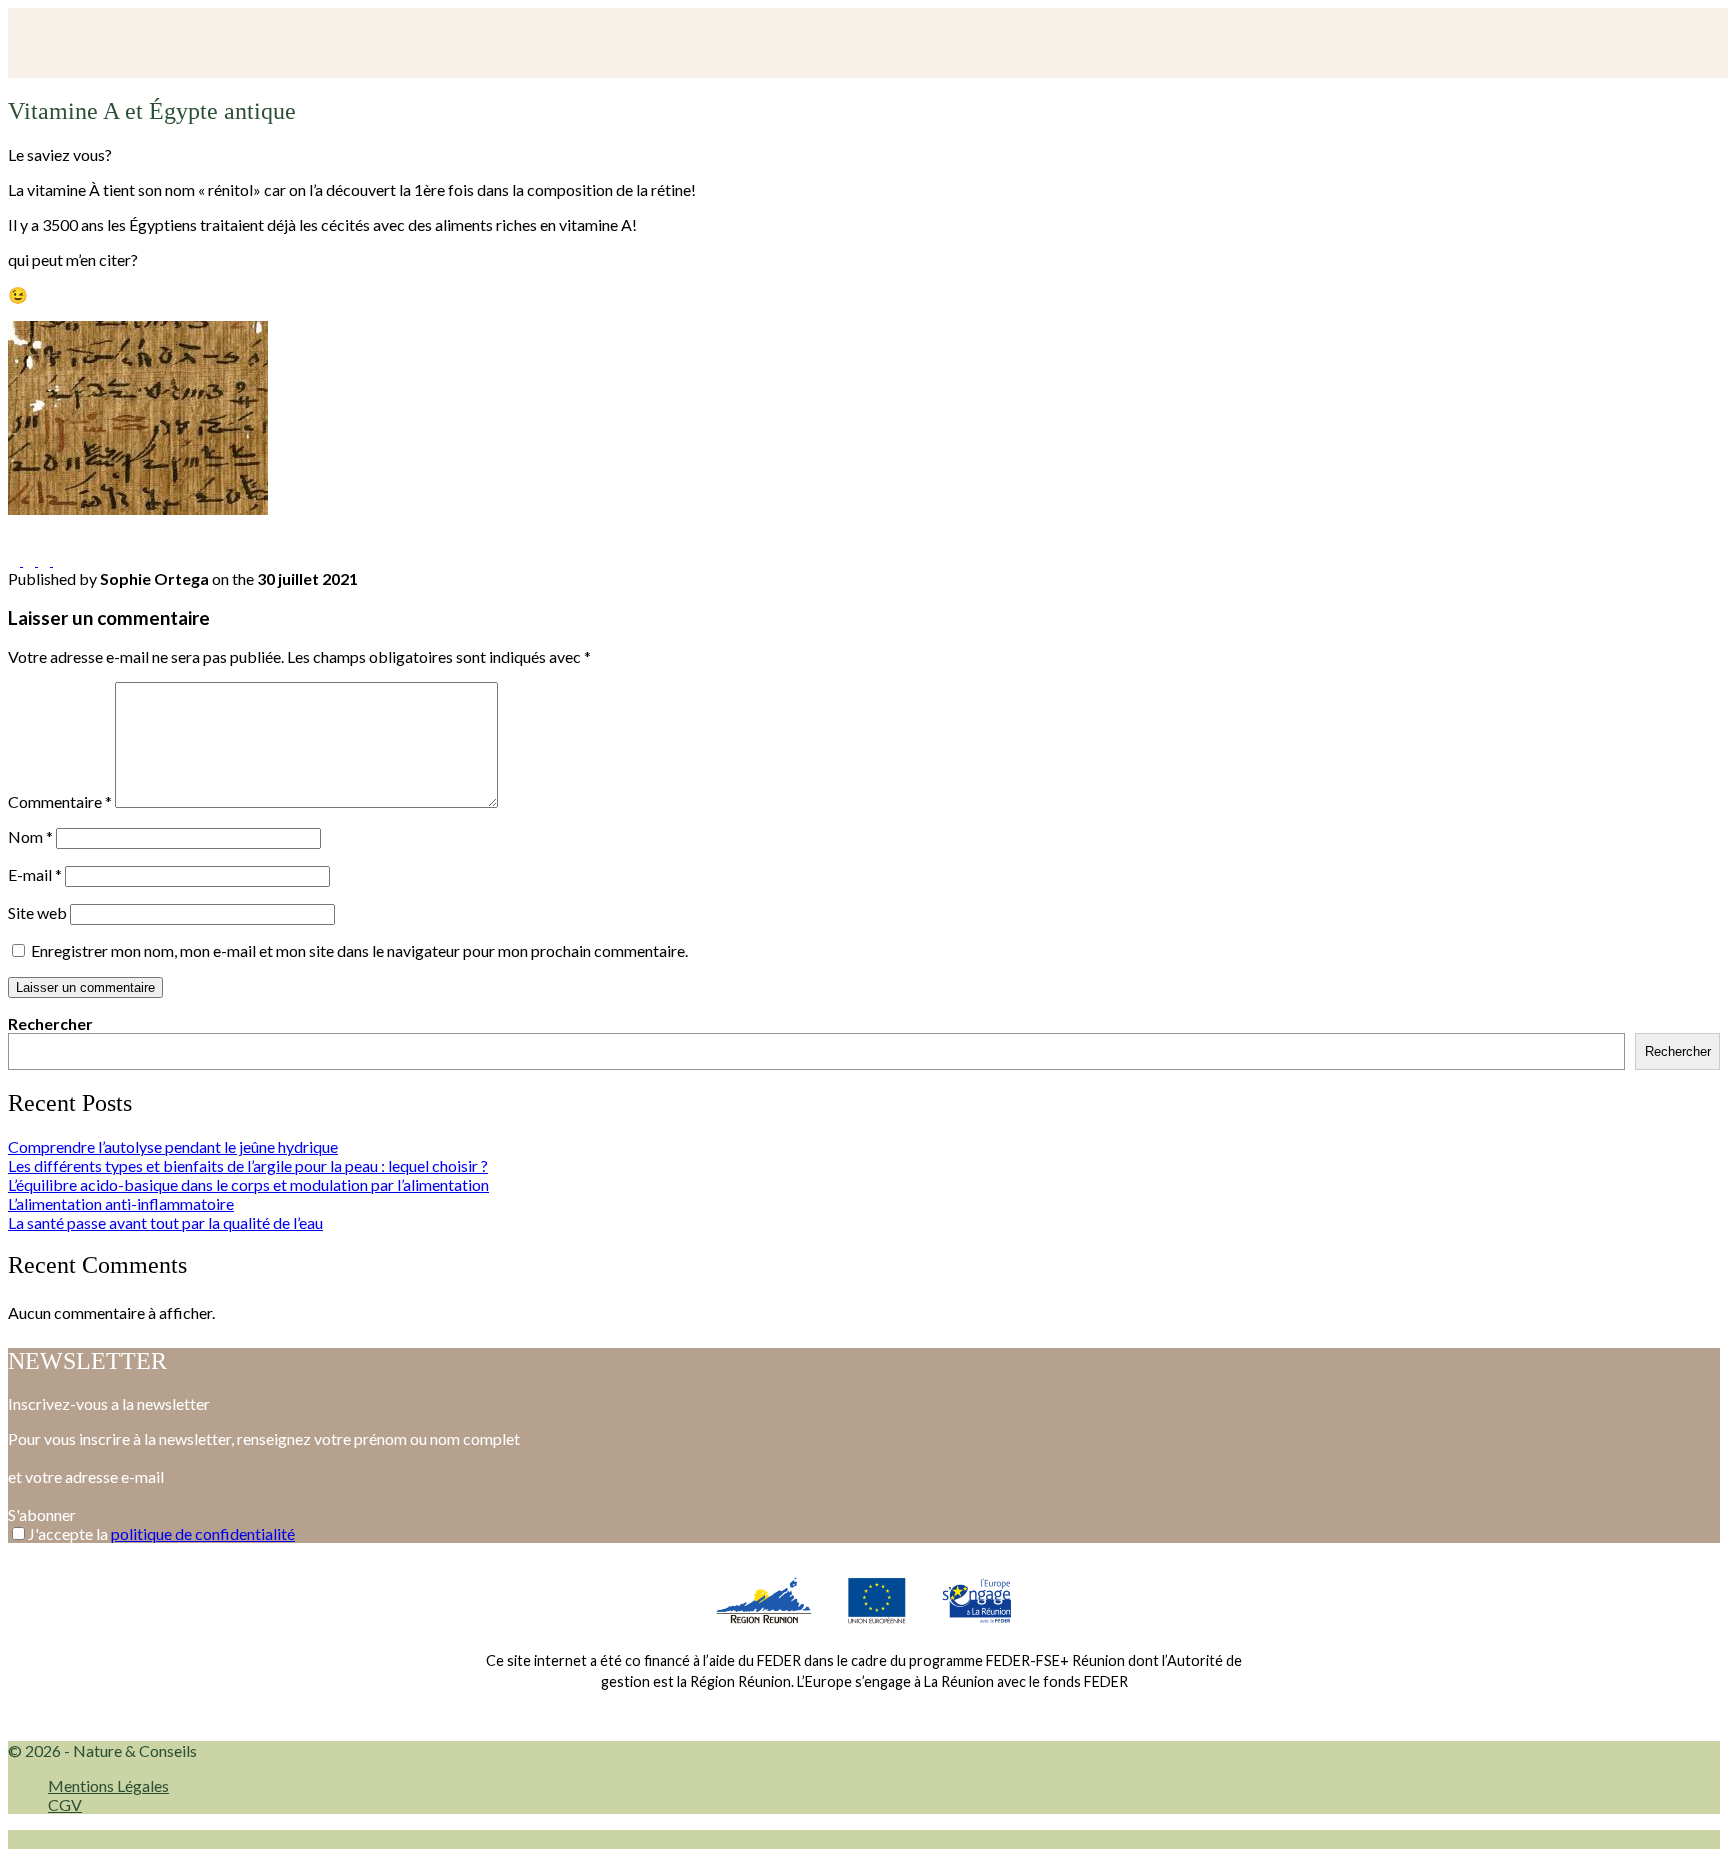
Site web (37, 912)
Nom (30, 836)
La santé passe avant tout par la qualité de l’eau (165, 1222)
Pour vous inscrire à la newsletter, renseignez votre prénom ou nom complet (264, 1438)
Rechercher (50, 1023)
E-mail (35, 874)
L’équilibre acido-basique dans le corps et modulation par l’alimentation (248, 1184)
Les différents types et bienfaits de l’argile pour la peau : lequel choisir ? (248, 1165)
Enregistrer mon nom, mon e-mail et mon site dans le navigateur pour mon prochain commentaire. (359, 950)
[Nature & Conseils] (181, 43)
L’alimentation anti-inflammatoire (121, 1203)
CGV (65, 1804)
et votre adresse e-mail (86, 1476)
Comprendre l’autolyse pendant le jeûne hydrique (173, 1146)
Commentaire (60, 801)
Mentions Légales (108, 1785)
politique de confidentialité (203, 1533)
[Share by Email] (59, 559)
